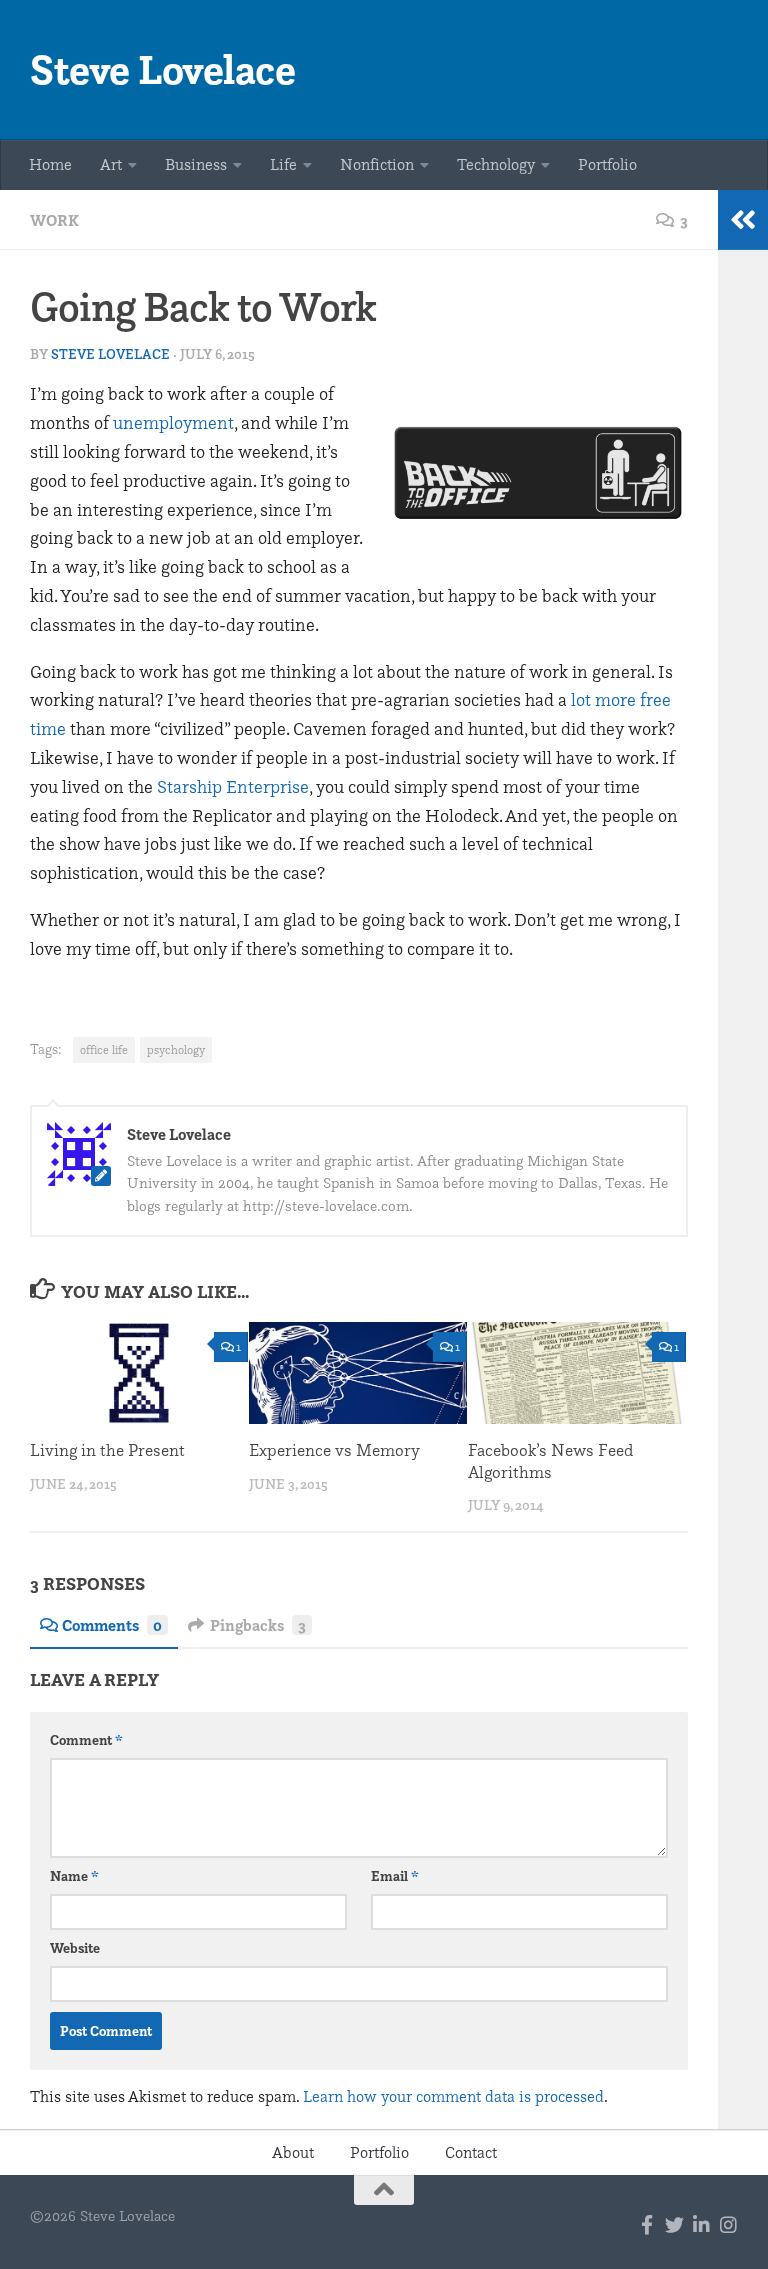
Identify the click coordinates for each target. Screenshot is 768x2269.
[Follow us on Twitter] (674, 2224)
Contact (471, 2152)
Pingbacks (258, 1625)
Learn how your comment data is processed (453, 2096)
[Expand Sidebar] (743, 220)
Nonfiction (377, 164)
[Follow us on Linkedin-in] (701, 2224)
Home (50, 164)
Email (395, 1876)
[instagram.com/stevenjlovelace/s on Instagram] (728, 2224)
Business (196, 164)
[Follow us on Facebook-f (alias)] (647, 2224)
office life (104, 1049)
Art (111, 164)
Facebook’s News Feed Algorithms (550, 1460)
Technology (496, 164)
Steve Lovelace (162, 69)
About (293, 2152)
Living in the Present (107, 1450)
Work (54, 220)
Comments (112, 1625)
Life (283, 164)
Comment (86, 1740)
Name (74, 1876)
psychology (176, 1049)
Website (75, 1948)
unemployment (173, 422)
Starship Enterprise (233, 786)
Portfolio (607, 164)
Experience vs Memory (334, 1450)
